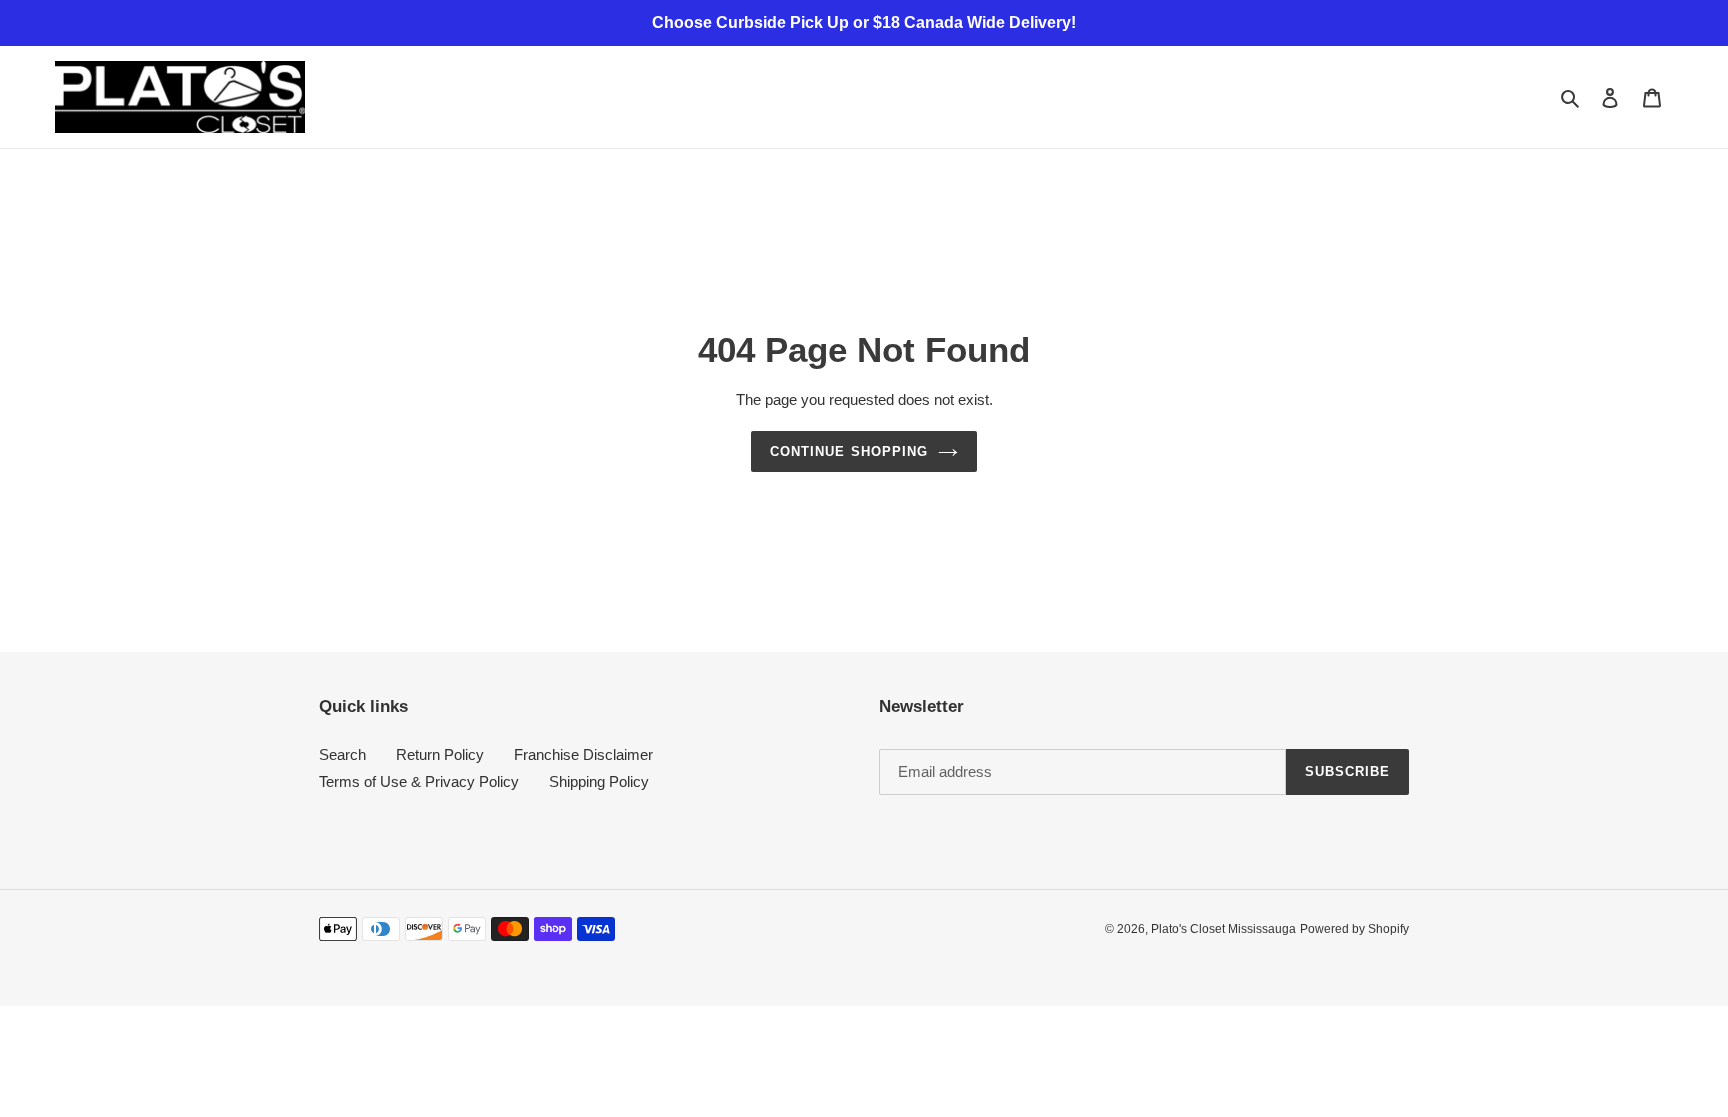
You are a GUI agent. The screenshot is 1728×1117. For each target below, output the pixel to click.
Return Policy (440, 754)
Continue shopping (849, 451)
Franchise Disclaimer (583, 754)
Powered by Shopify (1354, 929)
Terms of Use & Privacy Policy (419, 781)
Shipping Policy (599, 781)
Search (342, 754)
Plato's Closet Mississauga (1223, 929)
